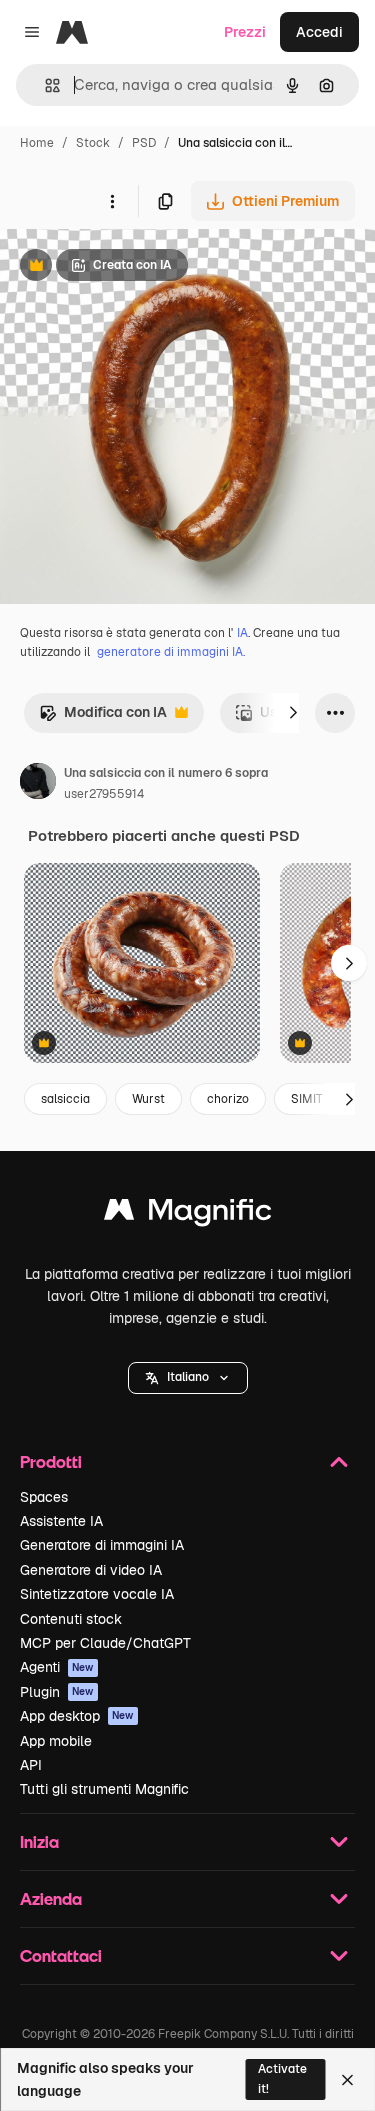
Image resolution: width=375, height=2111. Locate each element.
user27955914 (104, 794)
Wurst (148, 1099)
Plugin (57, 1692)
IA (242, 633)
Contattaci (61, 1955)
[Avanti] (293, 713)
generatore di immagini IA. (171, 652)
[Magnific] (188, 1214)
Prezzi (245, 32)
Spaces (44, 1497)
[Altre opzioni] (112, 201)
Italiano (188, 1377)
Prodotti (51, 1461)
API (31, 1765)
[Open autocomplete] (44, 85)
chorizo (228, 1099)
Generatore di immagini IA (102, 1545)
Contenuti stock (71, 1619)
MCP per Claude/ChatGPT (105, 1643)
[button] (188, 1378)
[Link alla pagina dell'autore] (38, 784)
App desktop (77, 1716)
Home (37, 143)
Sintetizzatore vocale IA (97, 1594)
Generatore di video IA (91, 1570)
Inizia (39, 1841)
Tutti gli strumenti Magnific (104, 1789)
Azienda (51, 1898)
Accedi (319, 32)
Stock (93, 143)
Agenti (57, 1667)
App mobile (56, 1741)
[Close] (347, 2080)
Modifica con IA (103, 717)
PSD (144, 143)
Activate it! (282, 2078)
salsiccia (65, 1099)
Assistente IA (61, 1521)
